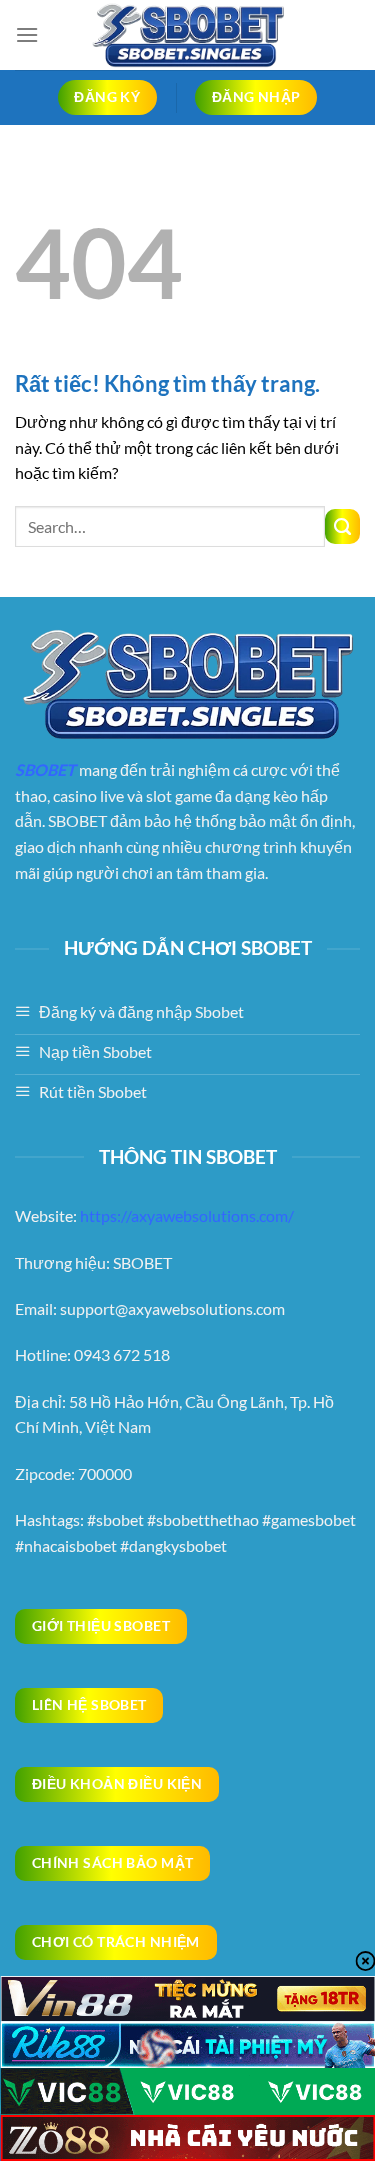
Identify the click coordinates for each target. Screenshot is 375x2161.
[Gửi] (342, 526)
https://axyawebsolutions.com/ (187, 1215)
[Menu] (27, 34)
